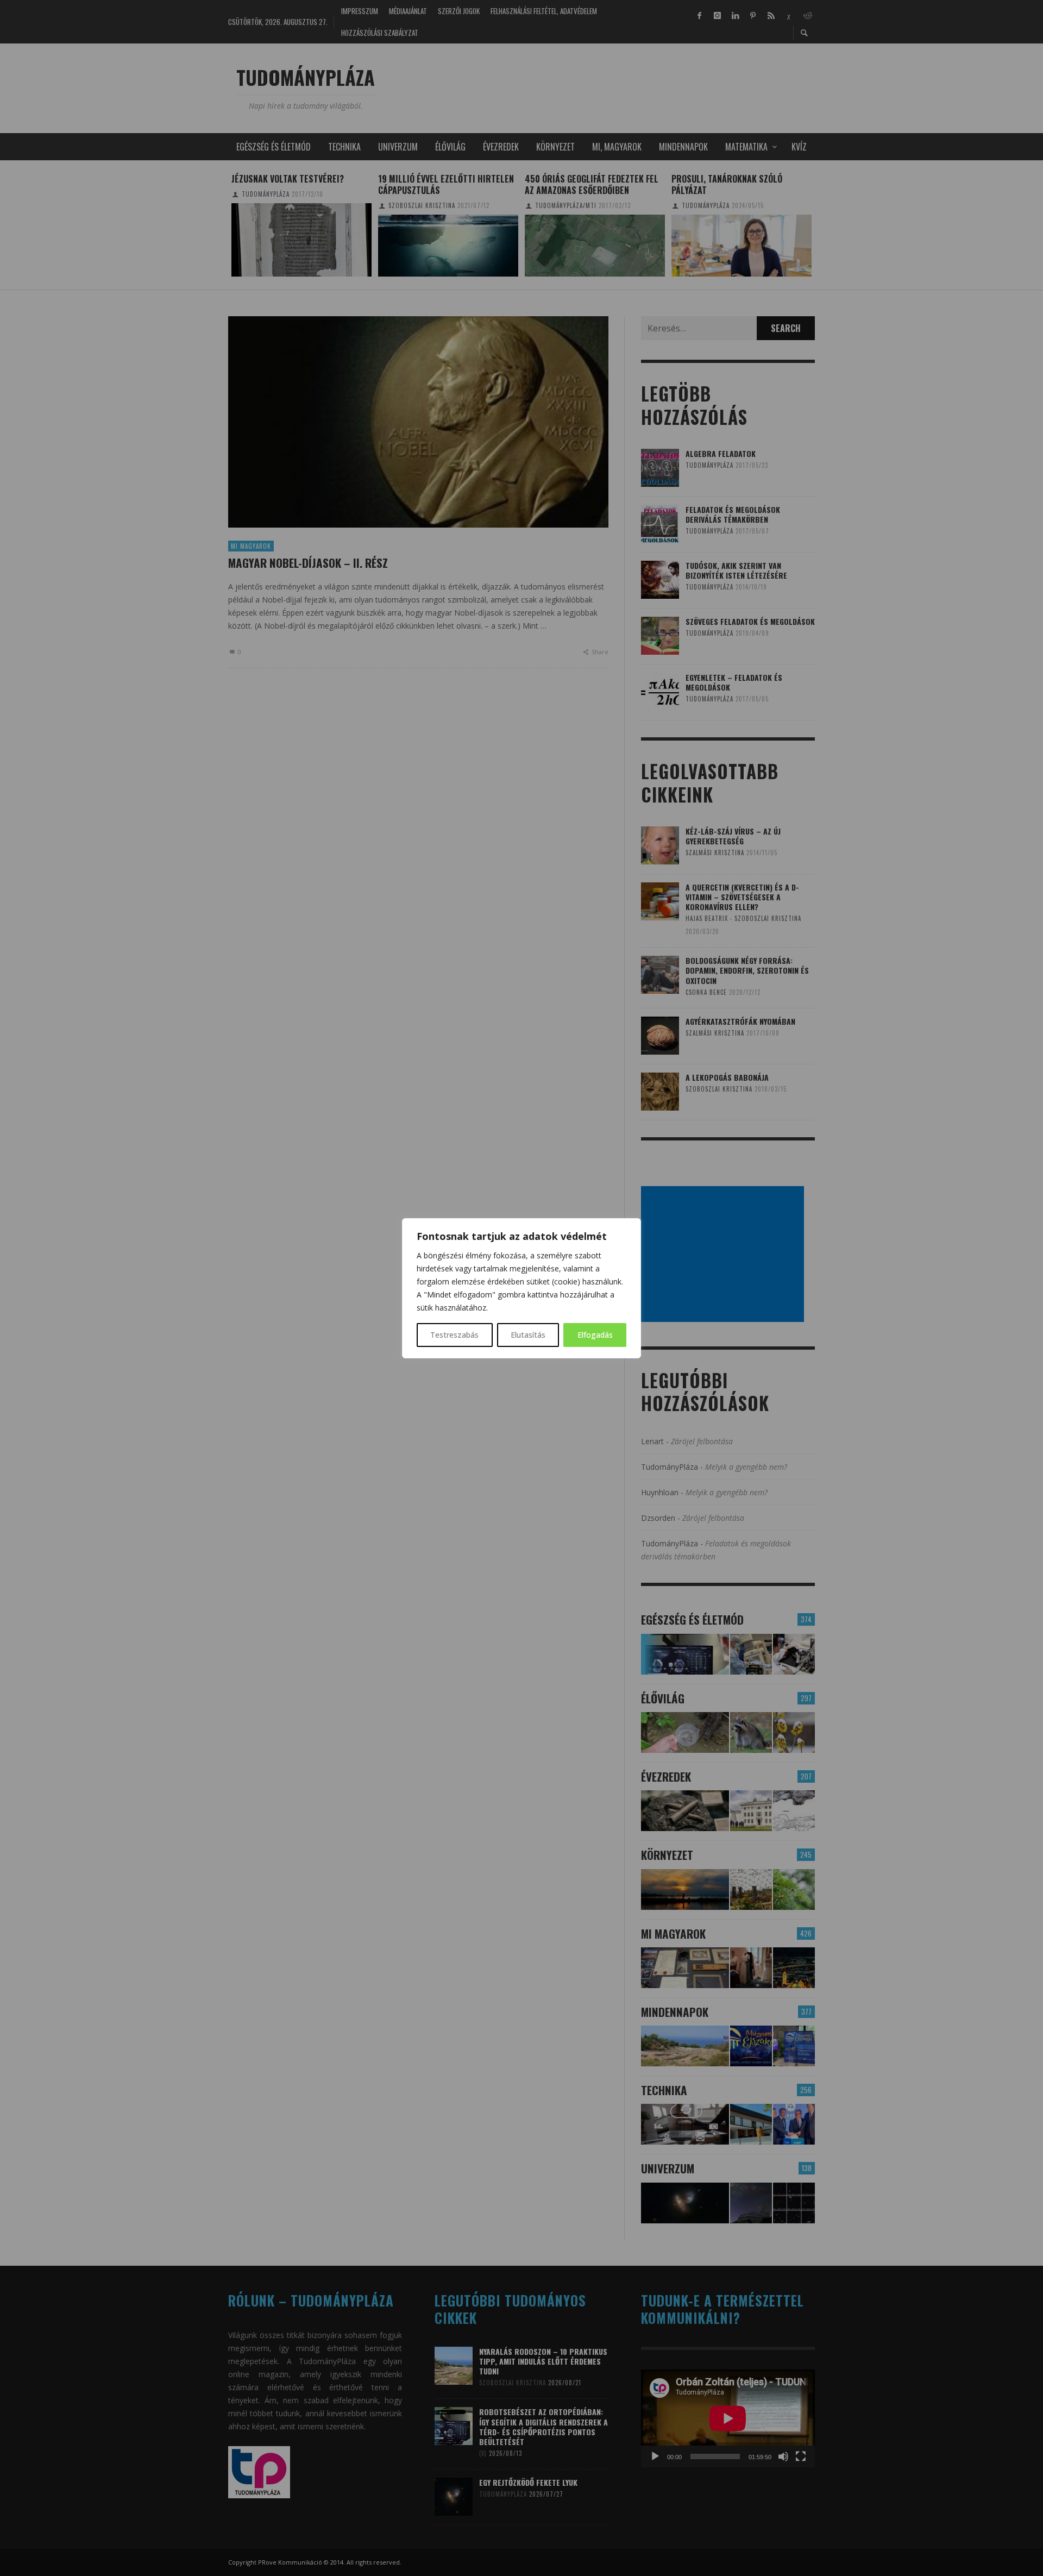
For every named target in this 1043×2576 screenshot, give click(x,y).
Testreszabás (454, 1335)
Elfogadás (595, 1335)
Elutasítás (528, 1335)
